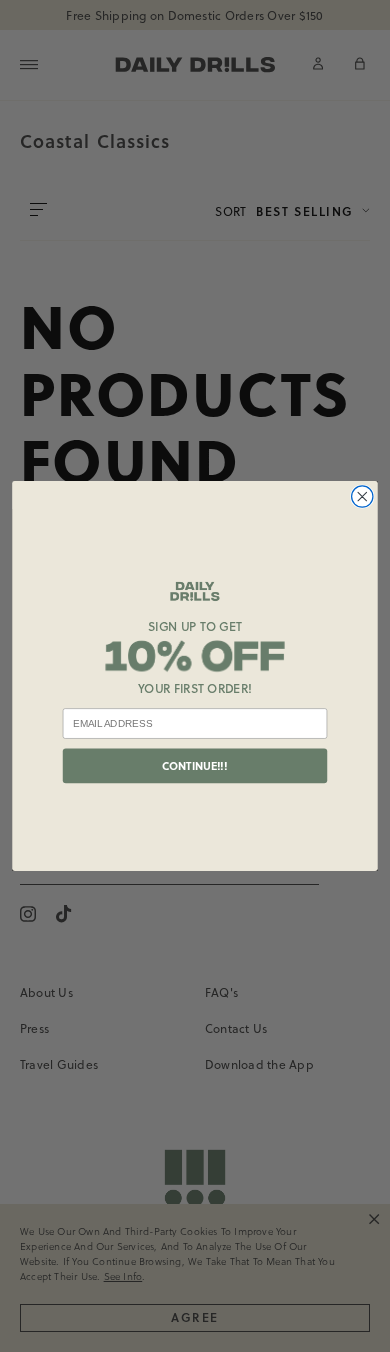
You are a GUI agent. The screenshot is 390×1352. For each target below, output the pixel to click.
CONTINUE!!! (194, 766)
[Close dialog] (362, 496)
